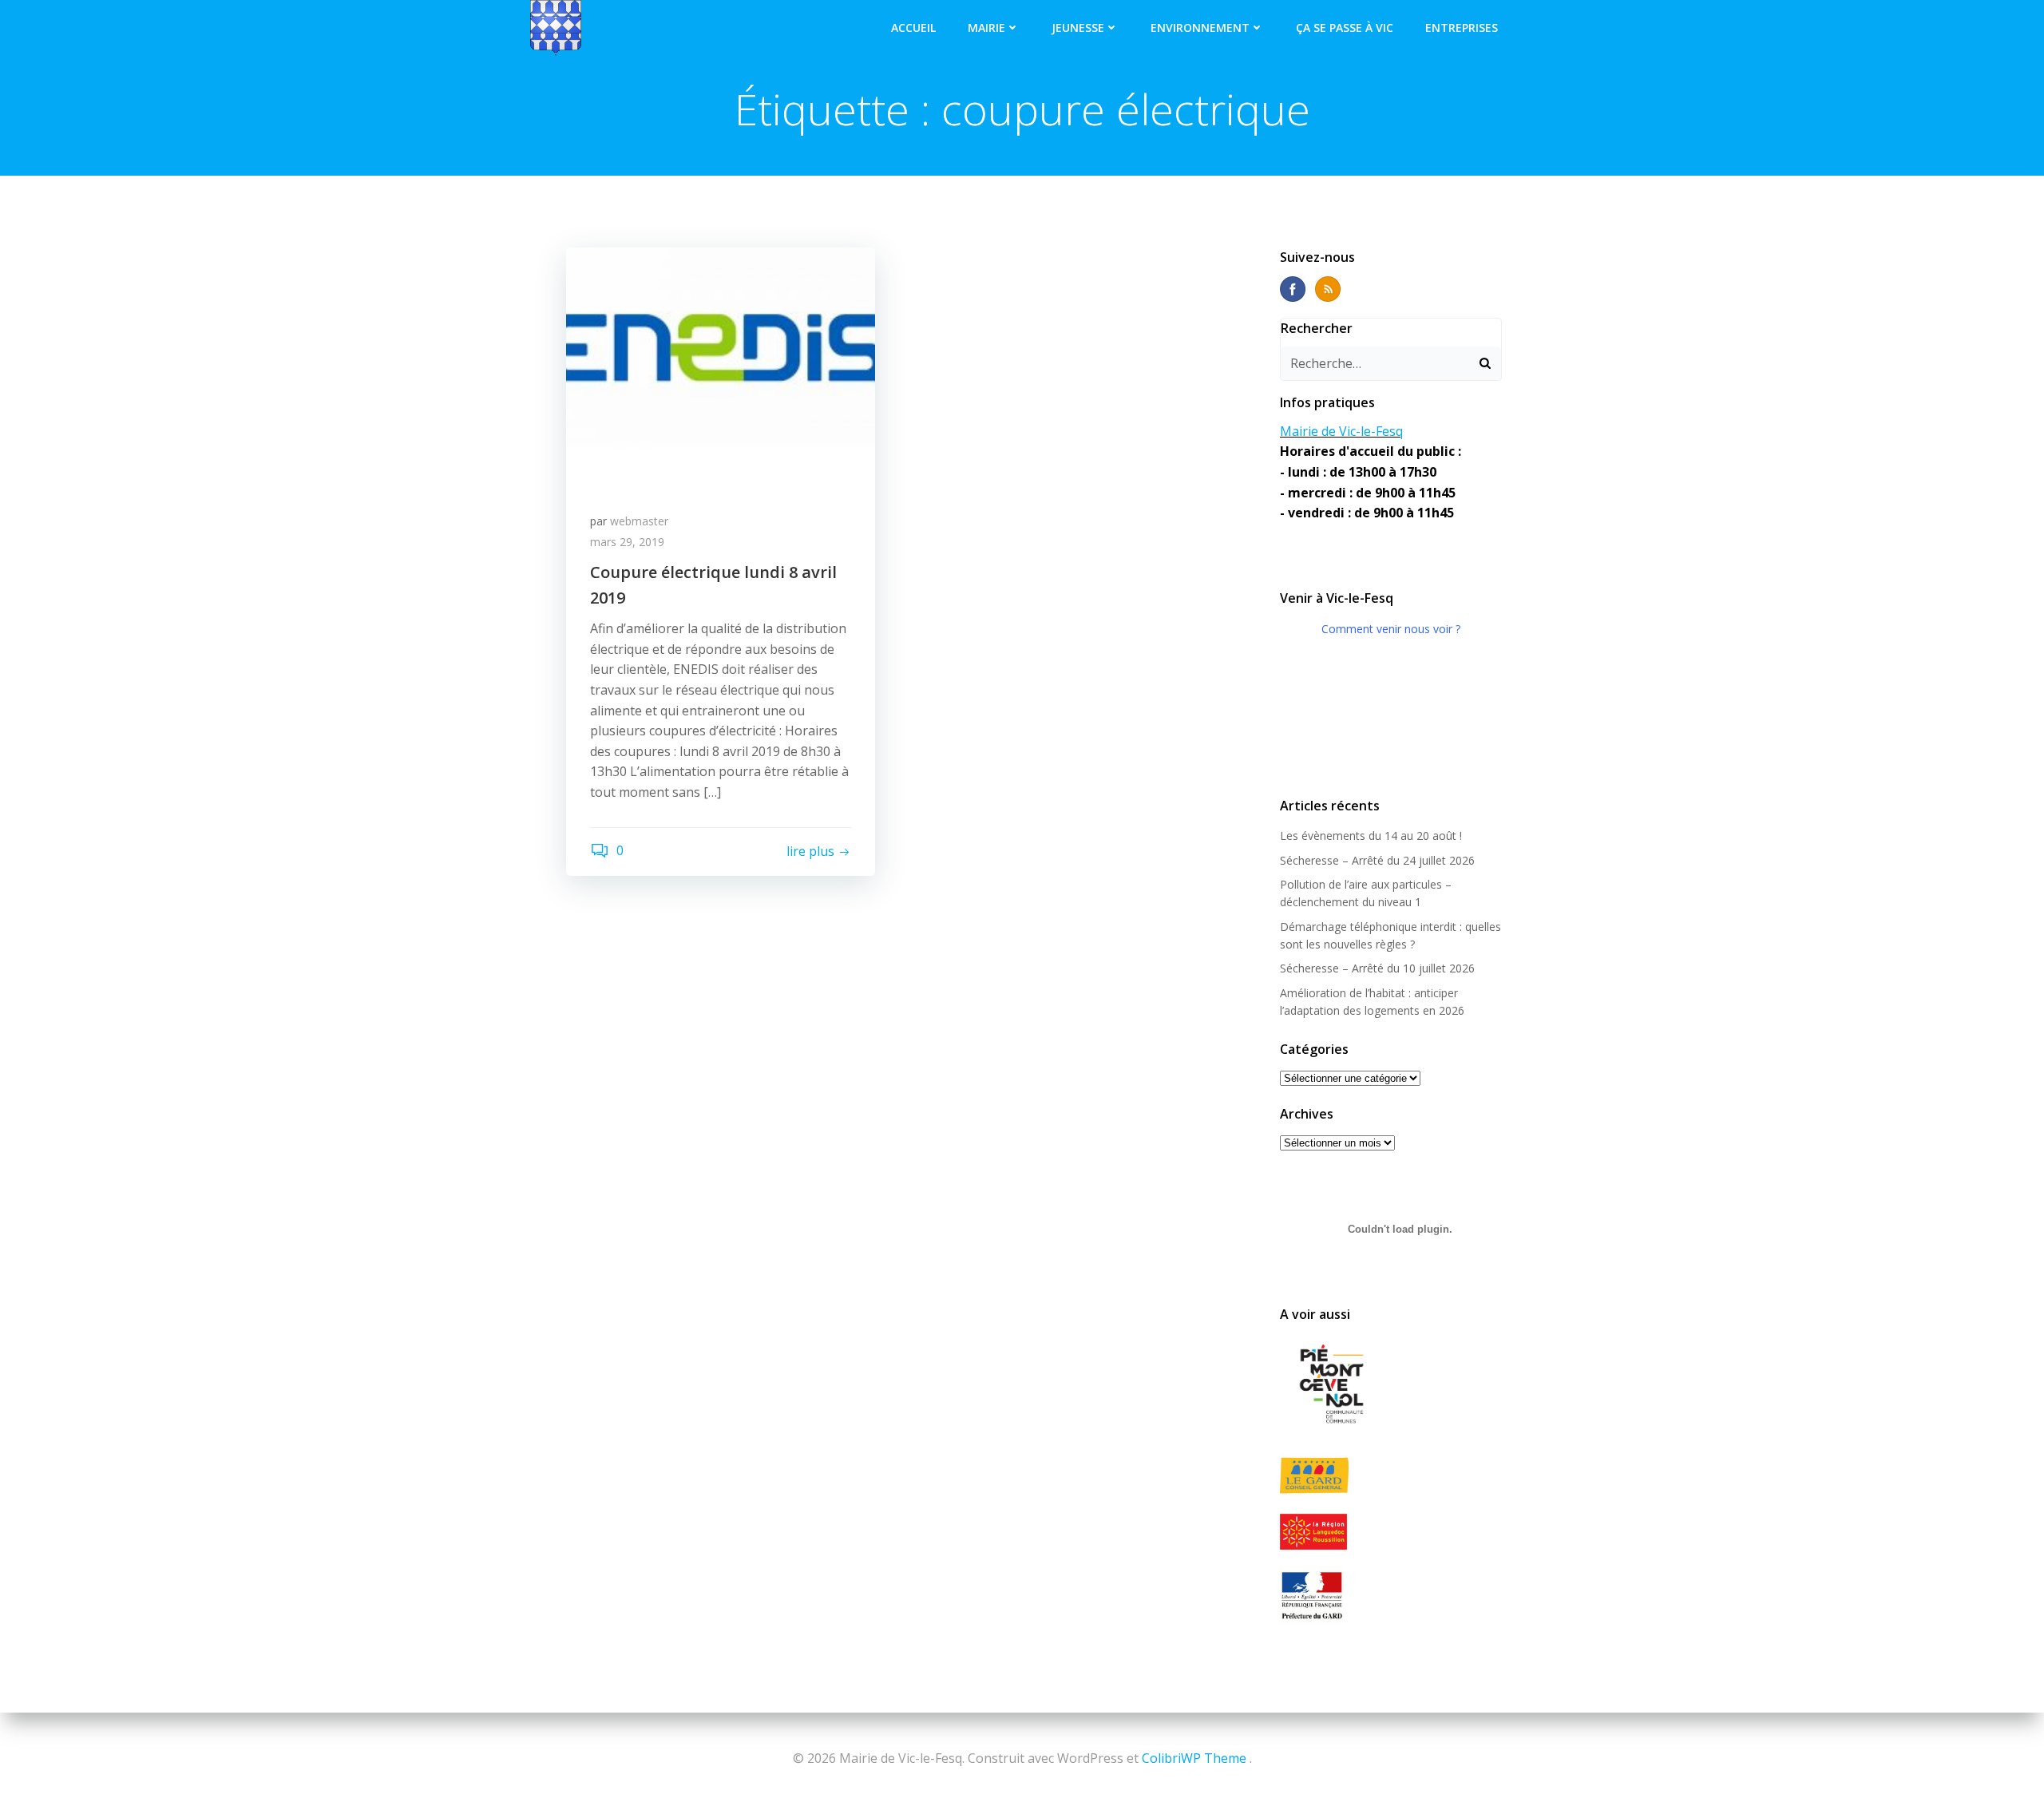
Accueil (913, 28)
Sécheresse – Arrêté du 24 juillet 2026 (1377, 860)
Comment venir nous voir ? (1391, 629)
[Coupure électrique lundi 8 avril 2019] (721, 366)
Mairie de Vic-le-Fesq (1341, 431)
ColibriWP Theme (1194, 1758)
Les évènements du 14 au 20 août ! (1371, 836)
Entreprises (1462, 28)
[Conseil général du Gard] (1391, 1476)
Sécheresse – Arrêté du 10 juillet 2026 (1377, 968)
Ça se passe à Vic (1345, 28)
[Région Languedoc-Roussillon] (1391, 1531)
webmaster (639, 521)
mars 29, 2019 (627, 542)
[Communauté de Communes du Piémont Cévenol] (1391, 1385)
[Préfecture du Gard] (1391, 1595)
